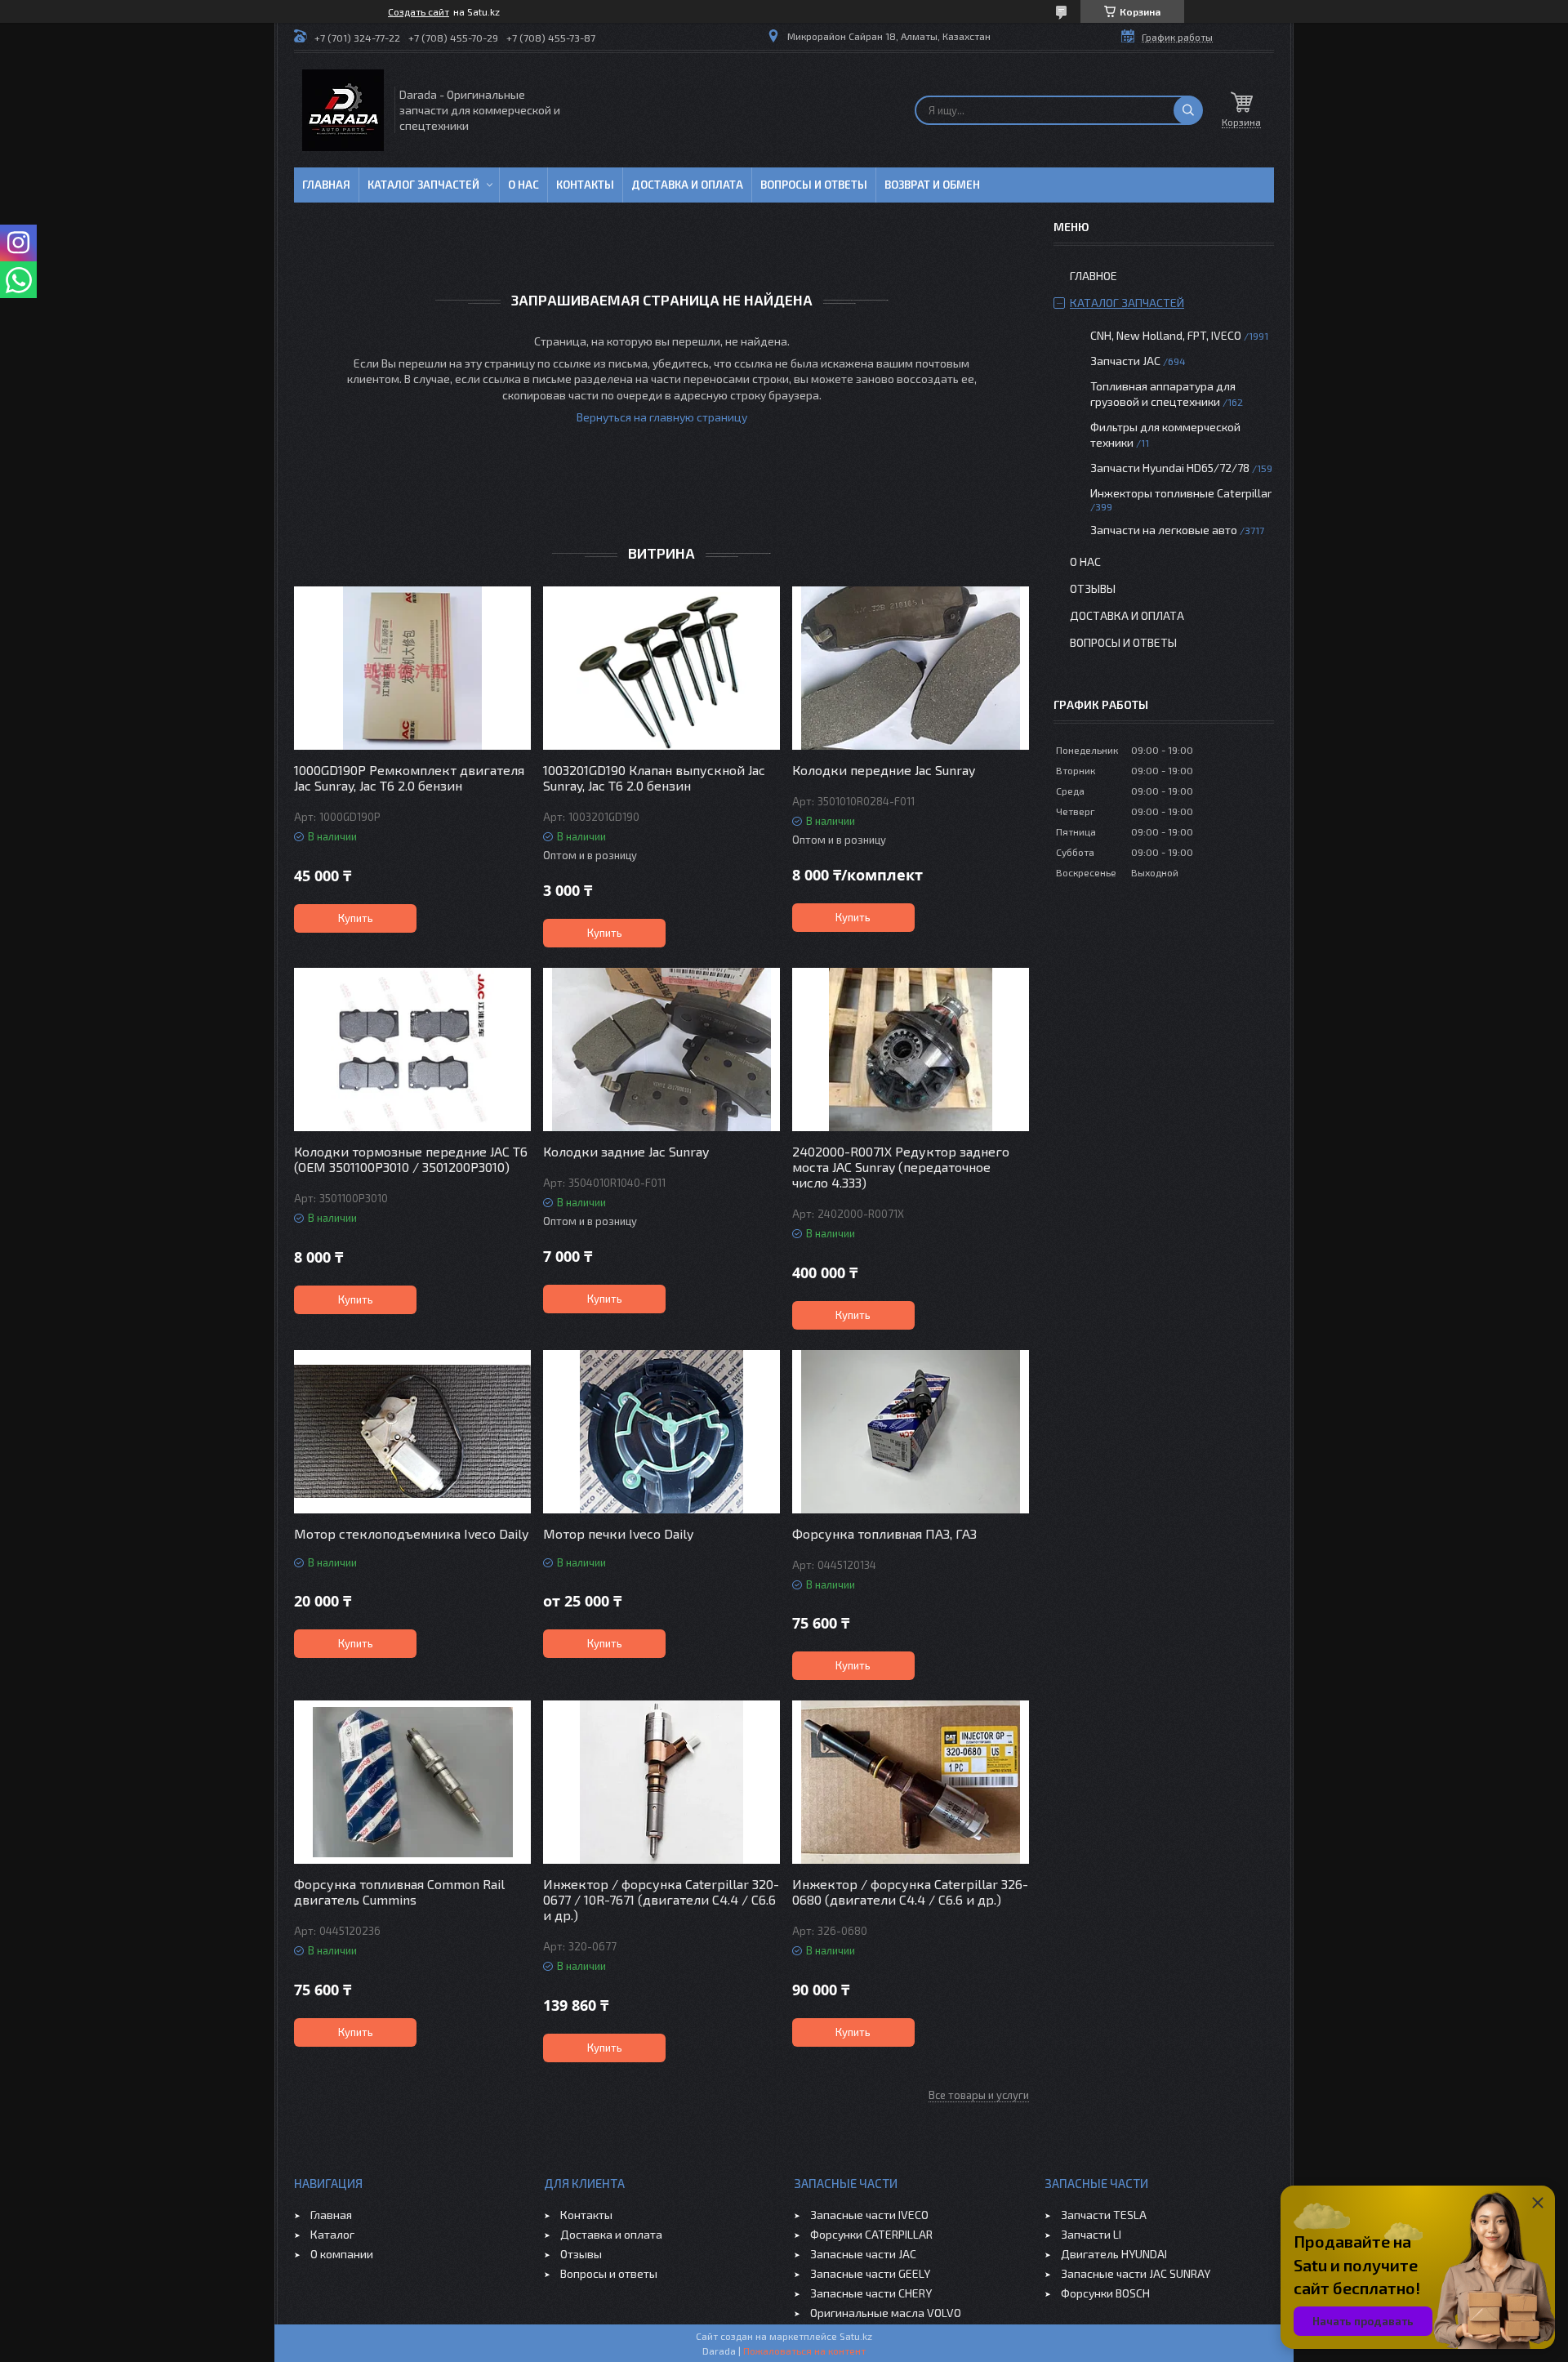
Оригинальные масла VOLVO (886, 2313)
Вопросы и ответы (814, 185)
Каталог (332, 2234)
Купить (356, 918)
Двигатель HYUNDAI (1114, 2254)
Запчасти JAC (1125, 361)
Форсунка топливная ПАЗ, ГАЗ (884, 1533)
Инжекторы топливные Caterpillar (1181, 493)
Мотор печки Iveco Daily (618, 1533)
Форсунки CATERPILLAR (871, 2234)
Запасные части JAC (863, 2254)
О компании (342, 2254)
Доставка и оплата (687, 185)
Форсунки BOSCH (1105, 2293)
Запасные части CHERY (871, 2293)
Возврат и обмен (932, 185)
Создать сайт (419, 11)
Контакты (585, 185)
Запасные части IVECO (869, 2215)
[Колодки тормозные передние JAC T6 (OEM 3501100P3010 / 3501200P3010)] (412, 1050)
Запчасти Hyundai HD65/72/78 (1170, 468)
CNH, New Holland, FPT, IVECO (1166, 335)
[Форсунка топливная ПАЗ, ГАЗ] (911, 1432)
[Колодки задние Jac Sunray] (661, 1050)
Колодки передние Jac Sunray (884, 770)
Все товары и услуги (979, 2095)
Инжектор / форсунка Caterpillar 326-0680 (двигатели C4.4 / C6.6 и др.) (910, 1892)
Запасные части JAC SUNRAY (1136, 2273)
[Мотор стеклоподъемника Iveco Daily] (412, 1432)
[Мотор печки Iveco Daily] (661, 1432)
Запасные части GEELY (870, 2273)
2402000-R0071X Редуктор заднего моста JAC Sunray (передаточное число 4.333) (901, 1167)
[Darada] (343, 110)
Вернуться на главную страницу (662, 417)
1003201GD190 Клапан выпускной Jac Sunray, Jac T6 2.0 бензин (654, 778)
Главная (326, 185)
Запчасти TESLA (1104, 2215)
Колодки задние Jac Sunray (626, 1151)
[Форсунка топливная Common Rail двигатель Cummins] (412, 1782)
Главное (1094, 276)
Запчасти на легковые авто (1164, 530)
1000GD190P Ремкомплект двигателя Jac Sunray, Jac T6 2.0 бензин (409, 778)
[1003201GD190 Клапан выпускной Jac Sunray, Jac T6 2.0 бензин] (661, 668)
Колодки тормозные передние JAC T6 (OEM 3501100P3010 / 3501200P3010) (411, 1159)
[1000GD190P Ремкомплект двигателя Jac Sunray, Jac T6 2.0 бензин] (412, 668)
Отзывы (1093, 588)
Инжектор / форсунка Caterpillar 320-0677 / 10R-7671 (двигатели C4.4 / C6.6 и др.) (661, 1899)
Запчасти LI (1091, 2234)
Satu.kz (856, 2336)
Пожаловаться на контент (804, 2351)
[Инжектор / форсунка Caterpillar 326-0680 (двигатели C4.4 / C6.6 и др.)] (911, 1782)
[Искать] (1188, 110)
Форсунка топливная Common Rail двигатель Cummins (399, 1892)
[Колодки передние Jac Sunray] (911, 668)
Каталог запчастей (423, 185)
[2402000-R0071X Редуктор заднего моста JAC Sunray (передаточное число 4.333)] (911, 1050)
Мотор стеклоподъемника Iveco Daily (411, 1533)
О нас (523, 185)
